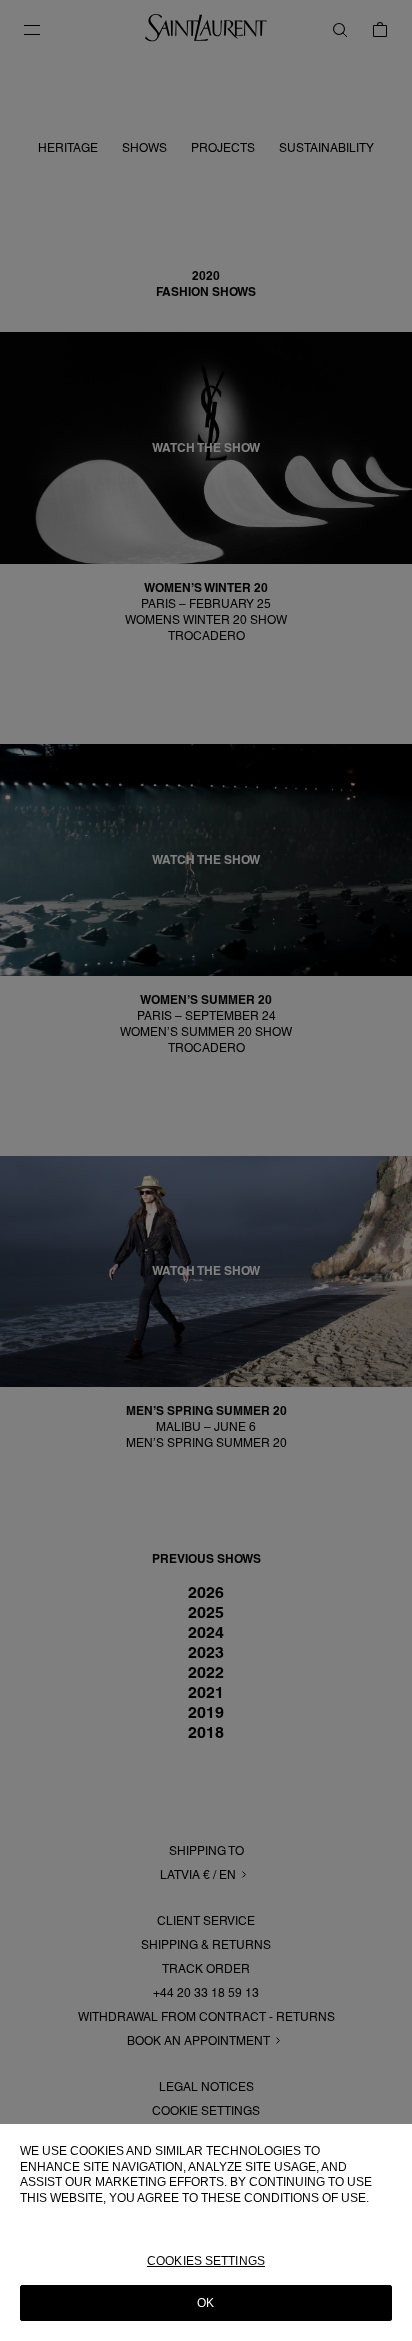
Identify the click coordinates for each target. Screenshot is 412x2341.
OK (205, 2303)
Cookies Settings (206, 2261)
